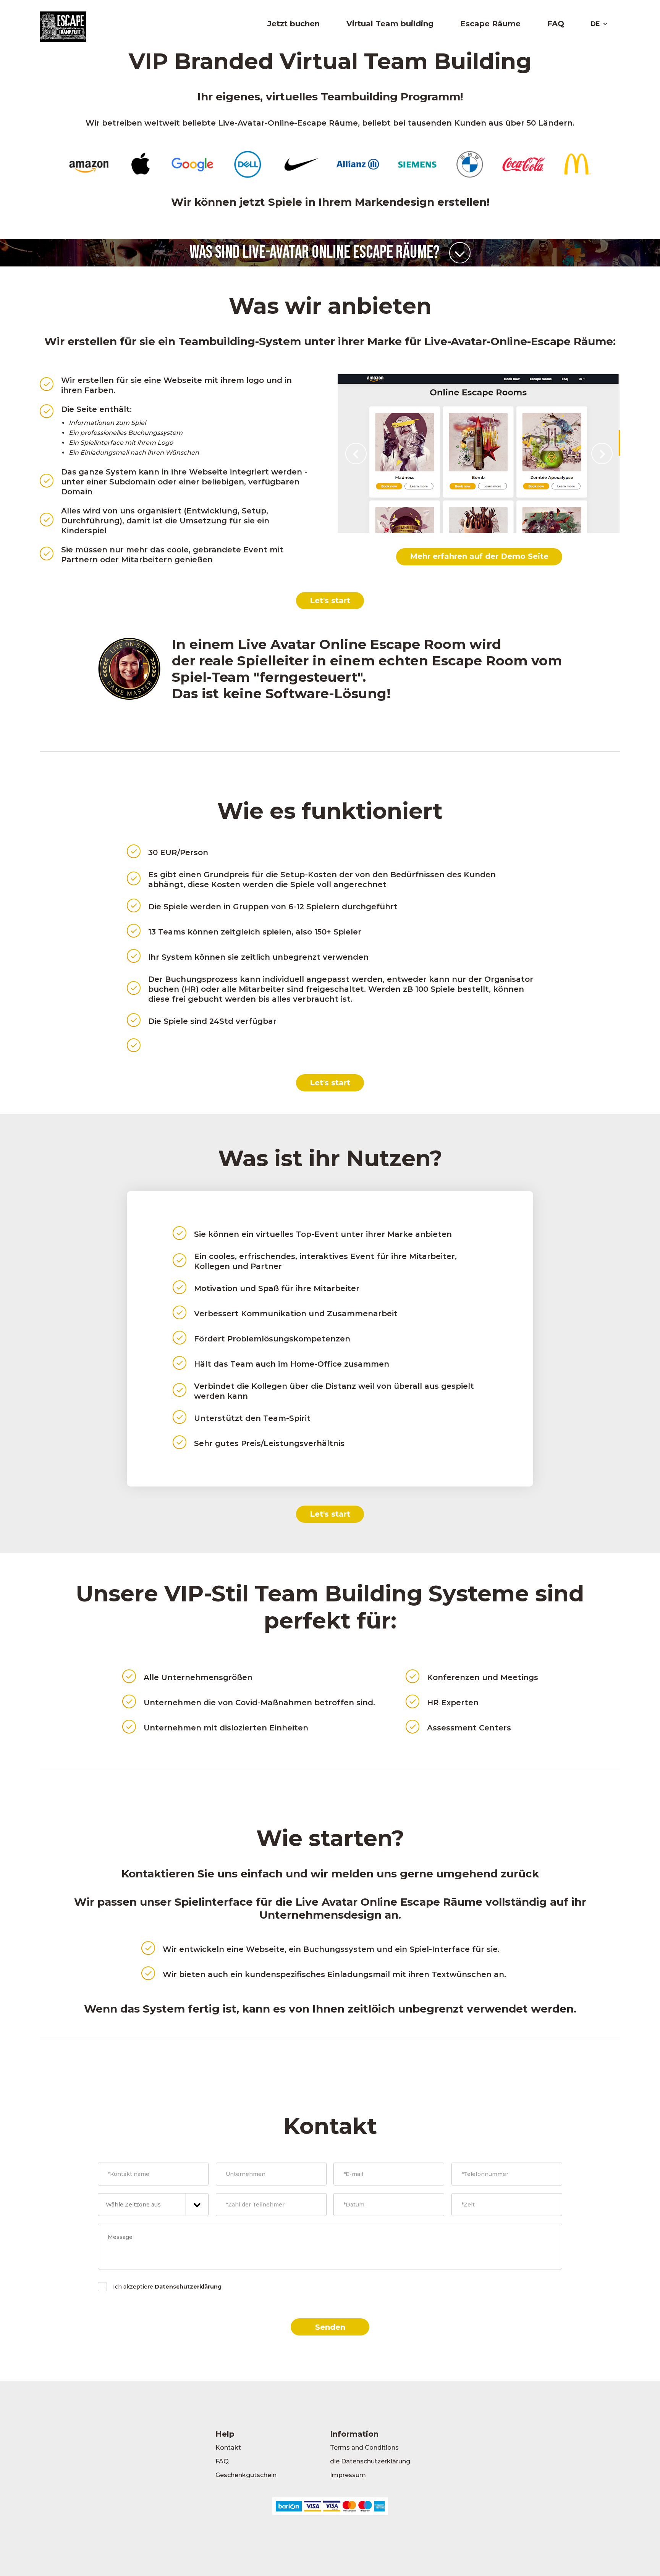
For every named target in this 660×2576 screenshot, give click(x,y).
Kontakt (228, 2448)
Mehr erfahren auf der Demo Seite (479, 556)
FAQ (556, 24)
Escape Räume (490, 24)
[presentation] (356, 454)
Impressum (348, 2475)
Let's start (330, 600)
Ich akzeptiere (167, 2287)
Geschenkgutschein (246, 2475)
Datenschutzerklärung (188, 2287)
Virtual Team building (390, 24)
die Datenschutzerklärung (370, 2461)
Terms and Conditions (364, 2448)
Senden (330, 2327)
